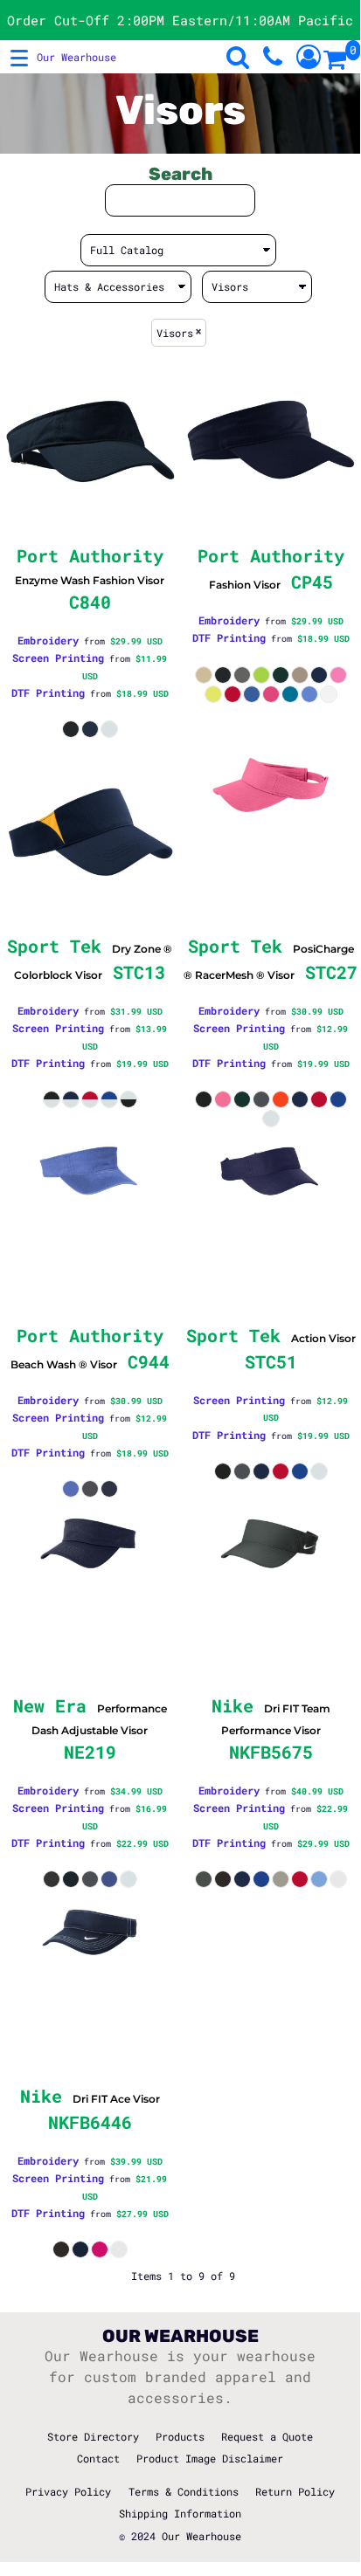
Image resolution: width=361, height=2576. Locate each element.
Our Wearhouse (201, 2536)
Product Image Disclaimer (210, 2458)
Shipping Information (180, 2513)
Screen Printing (58, 658)
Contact (98, 2458)
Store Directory (93, 2436)
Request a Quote (267, 2436)
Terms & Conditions (184, 2491)
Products (180, 2436)
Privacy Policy (68, 2491)
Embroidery (48, 640)
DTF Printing (48, 692)
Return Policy (295, 2491)
